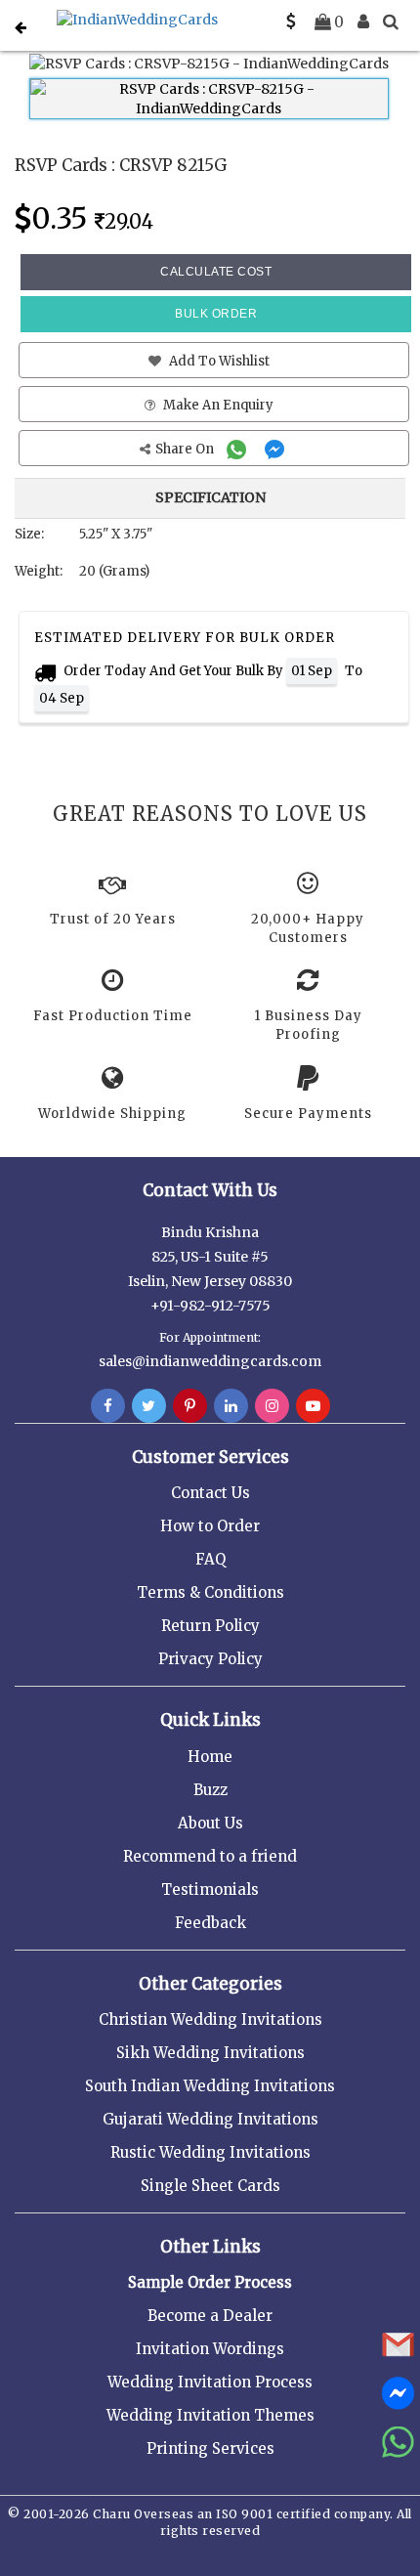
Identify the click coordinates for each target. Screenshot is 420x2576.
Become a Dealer (210, 2316)
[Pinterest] (190, 1406)
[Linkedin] (231, 1406)
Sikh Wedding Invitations (210, 2053)
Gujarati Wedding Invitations (210, 2119)
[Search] (391, 21)
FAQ (210, 1559)
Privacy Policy (210, 1659)
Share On (186, 449)
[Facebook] (108, 1406)
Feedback (210, 1923)
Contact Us (210, 1493)
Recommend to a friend (210, 1856)
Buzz (210, 1790)
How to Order (210, 1526)
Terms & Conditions (210, 1592)
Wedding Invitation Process (210, 2382)
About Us (210, 1823)
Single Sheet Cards (210, 2186)
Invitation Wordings (210, 2349)
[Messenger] (277, 449)
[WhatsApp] (239, 449)
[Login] (363, 21)
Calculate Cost (216, 272)
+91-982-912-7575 (210, 1306)
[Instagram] (272, 1406)
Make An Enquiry (217, 405)
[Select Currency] (291, 21)
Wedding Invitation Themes (210, 2415)
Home (210, 1757)
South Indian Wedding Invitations (210, 2086)
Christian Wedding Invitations (210, 2019)
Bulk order (216, 314)
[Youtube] (313, 1406)
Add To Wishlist (218, 361)
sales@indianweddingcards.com (210, 1361)
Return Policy (210, 1626)
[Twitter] (149, 1406)
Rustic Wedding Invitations (210, 2152)
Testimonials (210, 1889)
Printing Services (210, 2448)
